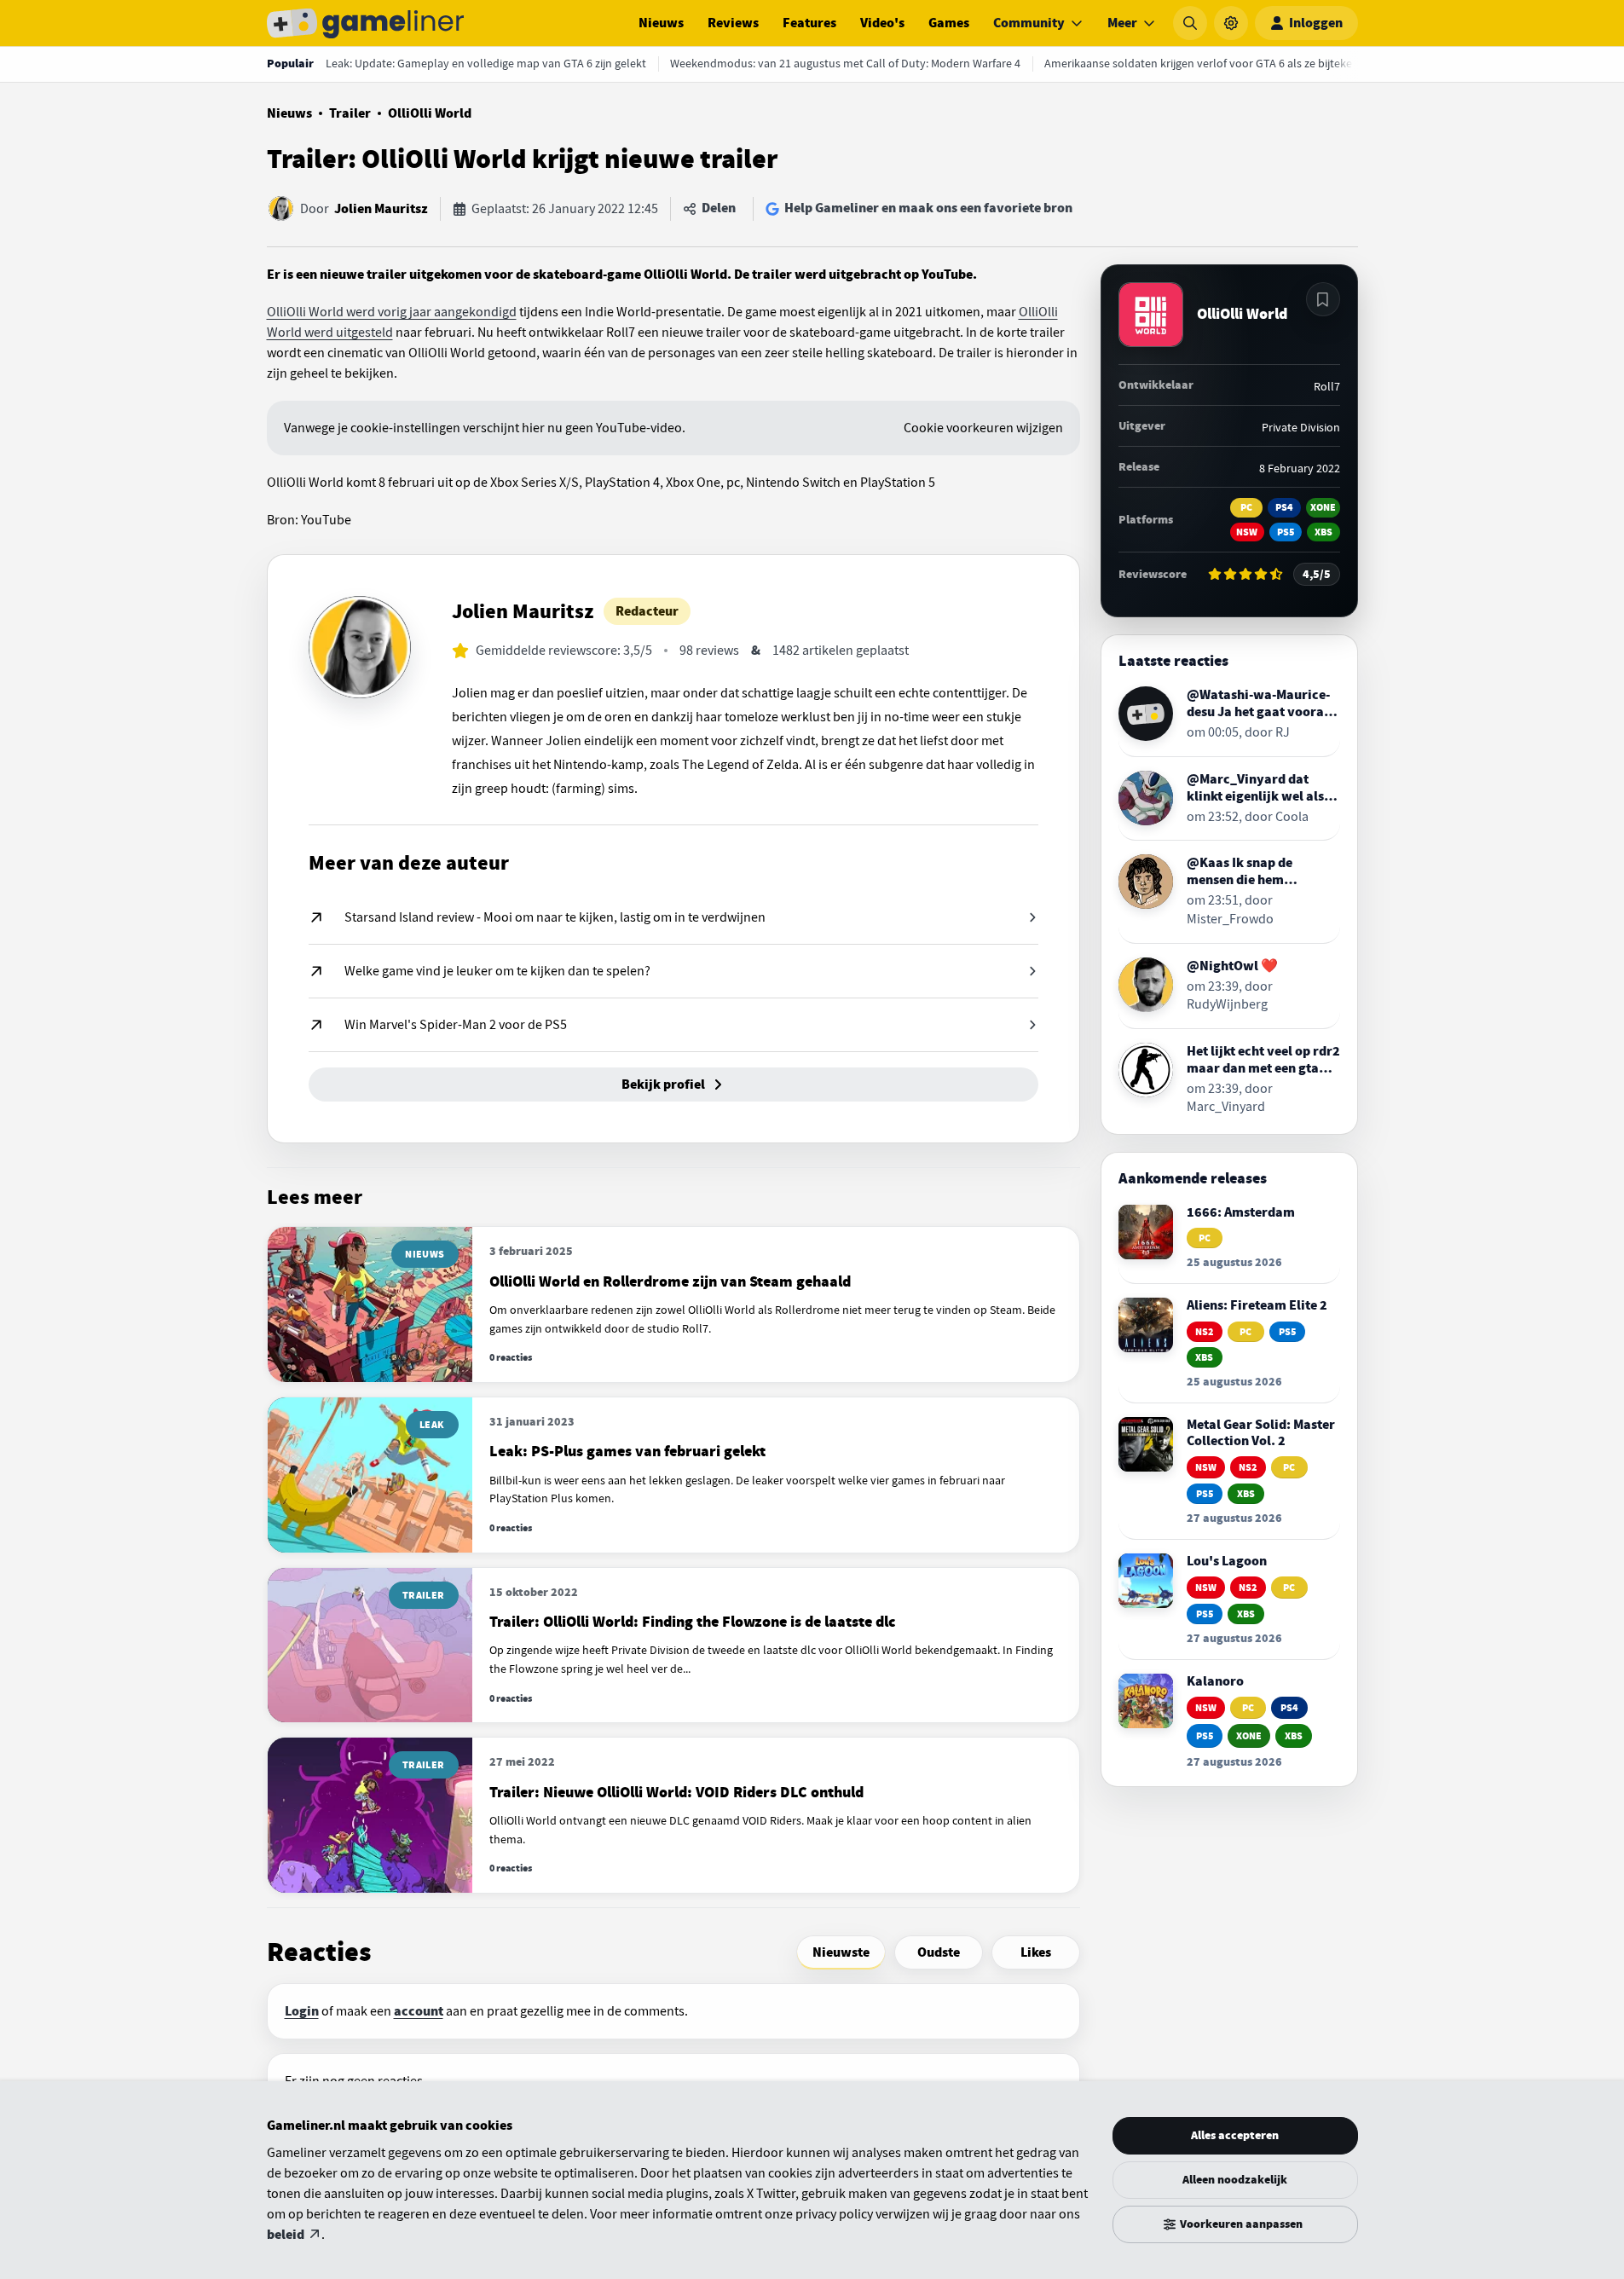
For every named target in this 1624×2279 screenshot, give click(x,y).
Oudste (939, 1952)
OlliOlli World (430, 113)
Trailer (350, 113)
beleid (286, 2235)
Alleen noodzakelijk (1235, 2180)
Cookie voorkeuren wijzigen (983, 428)
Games (949, 23)
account (419, 2011)
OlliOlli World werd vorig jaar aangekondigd (392, 312)
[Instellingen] (1231, 23)
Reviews (733, 23)
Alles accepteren (1235, 2135)
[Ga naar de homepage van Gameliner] (366, 23)
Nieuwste (841, 1952)
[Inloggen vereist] (1323, 299)
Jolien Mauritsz (381, 209)
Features (809, 23)
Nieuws (661, 23)
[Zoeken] (1190, 23)
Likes (1036, 1952)
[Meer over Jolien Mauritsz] (360, 647)
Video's (882, 23)
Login (302, 2011)
